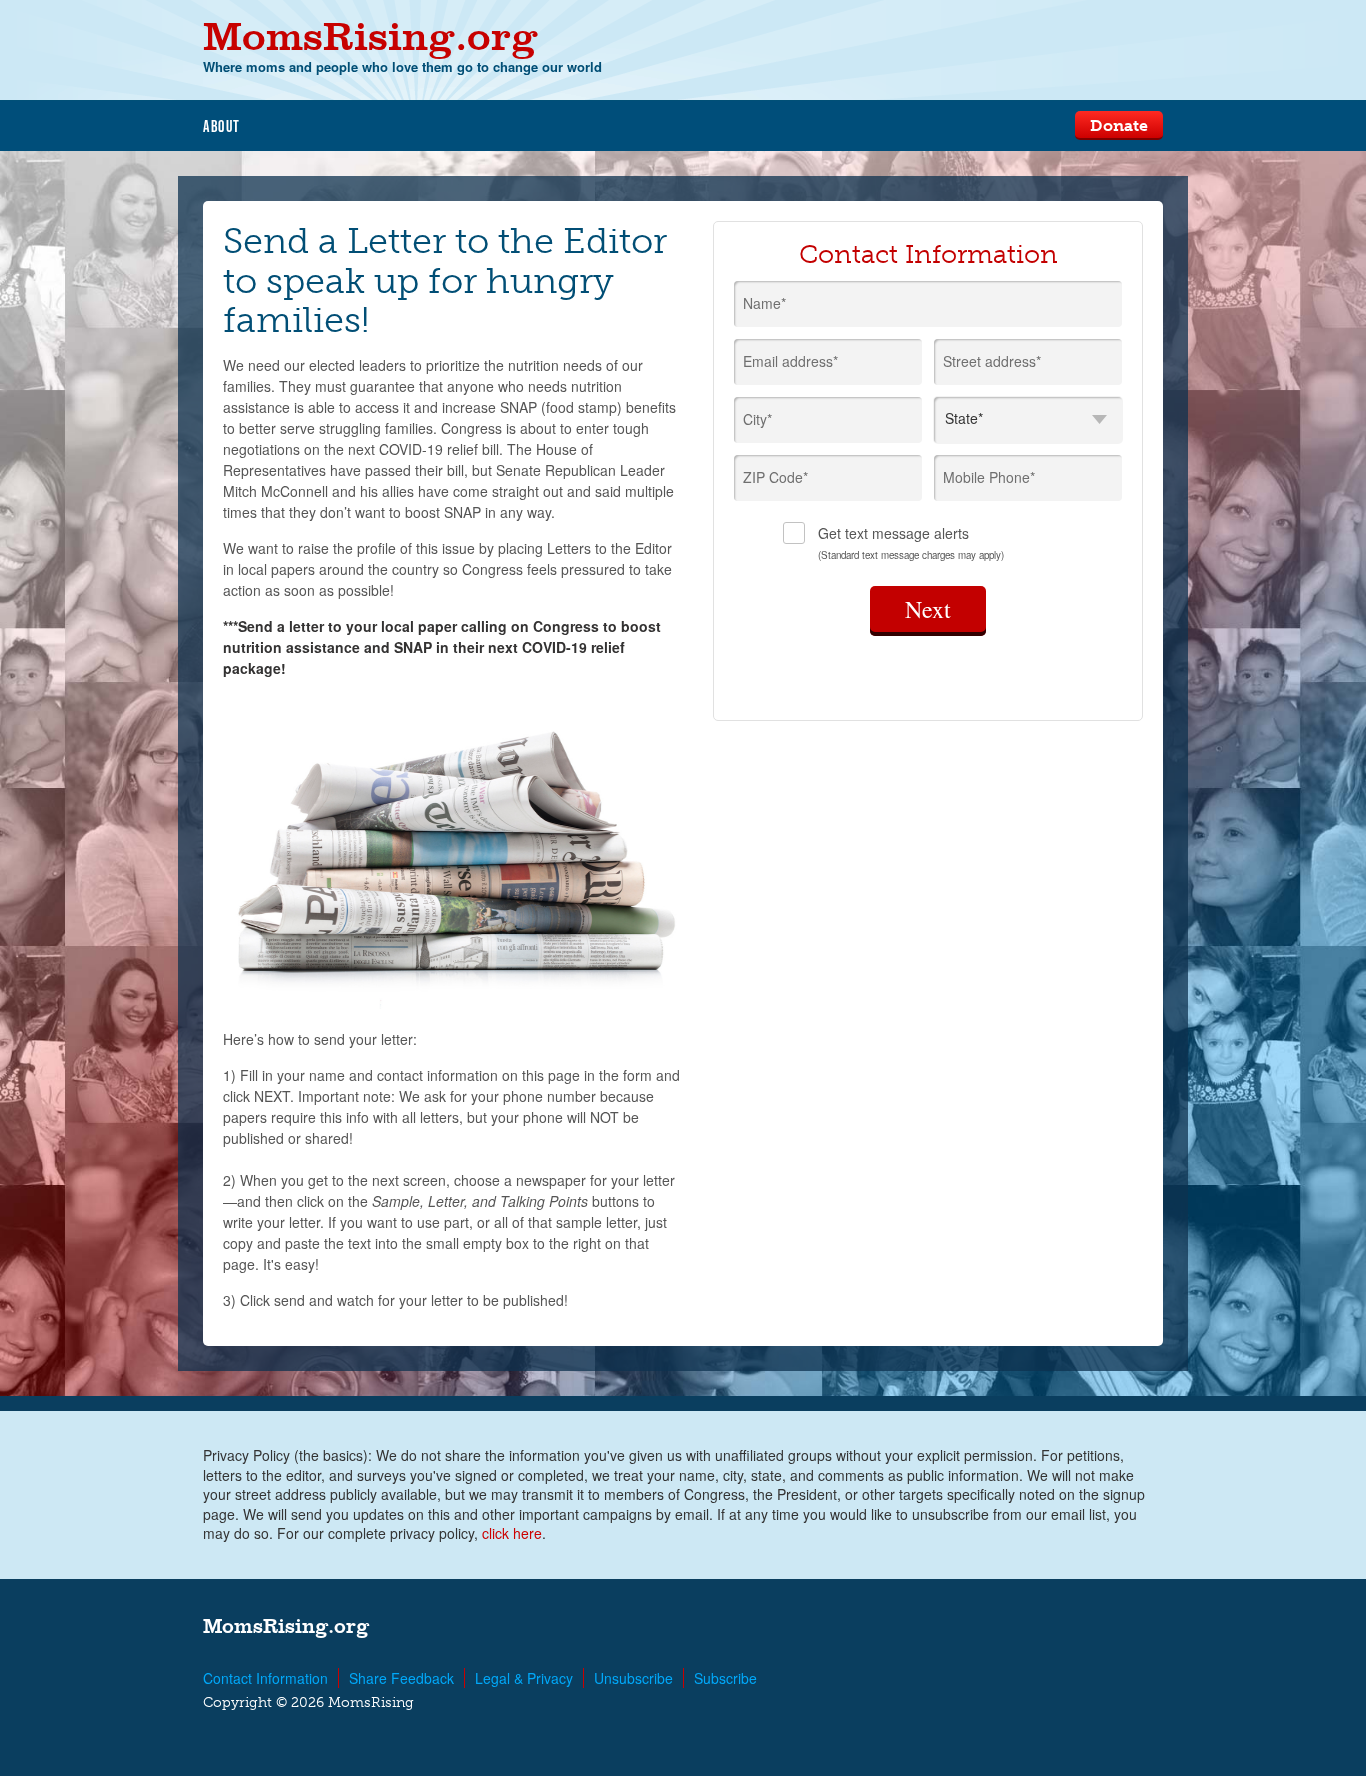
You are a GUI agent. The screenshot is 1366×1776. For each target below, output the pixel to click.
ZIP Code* (775, 477)
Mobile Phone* (989, 477)
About (222, 126)
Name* (764, 303)
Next (928, 609)
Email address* (790, 361)
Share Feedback (401, 1678)
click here (512, 1533)
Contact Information (265, 1678)
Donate (1119, 125)
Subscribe (725, 1678)
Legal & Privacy (524, 1678)
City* (757, 419)
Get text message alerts (911, 542)
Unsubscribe (633, 1678)
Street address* (992, 361)
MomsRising (370, 35)
